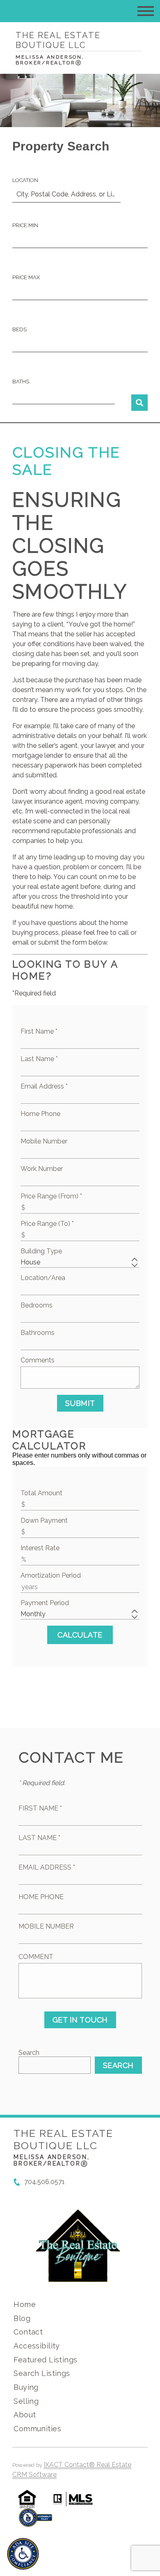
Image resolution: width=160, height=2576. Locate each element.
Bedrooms (37, 1305)
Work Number (42, 1169)
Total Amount (41, 1493)
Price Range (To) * (47, 1224)
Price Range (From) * (51, 1196)
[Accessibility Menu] (23, 2554)
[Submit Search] (139, 403)
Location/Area (43, 1278)
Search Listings (42, 2373)
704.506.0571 (45, 2182)
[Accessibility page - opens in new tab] (35, 2522)
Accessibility (37, 2346)
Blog (22, 2318)
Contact (28, 2332)
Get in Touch (80, 2020)
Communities (37, 2429)
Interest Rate (40, 1548)
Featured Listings (45, 2360)
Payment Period (45, 1603)
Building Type (41, 1251)
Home (25, 2304)
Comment (36, 1957)
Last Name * (39, 1059)
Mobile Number (44, 1141)
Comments (38, 1360)
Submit (80, 1403)
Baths (21, 382)
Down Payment (44, 1520)
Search (29, 2053)
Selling (26, 2401)
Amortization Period (51, 1575)
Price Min (25, 225)
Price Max (26, 277)
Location (25, 180)
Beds (19, 329)
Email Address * (44, 1086)
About (25, 2415)
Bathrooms (38, 1333)
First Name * (39, 1031)
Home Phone (40, 1114)
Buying (26, 2387)
